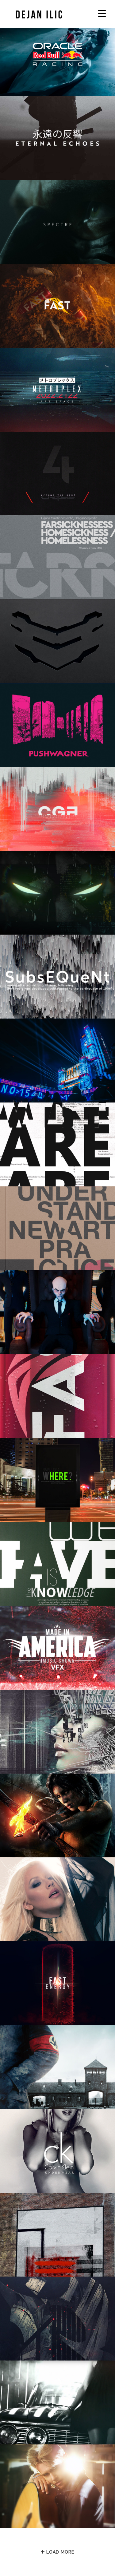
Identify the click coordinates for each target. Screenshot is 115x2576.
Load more (59, 2552)
